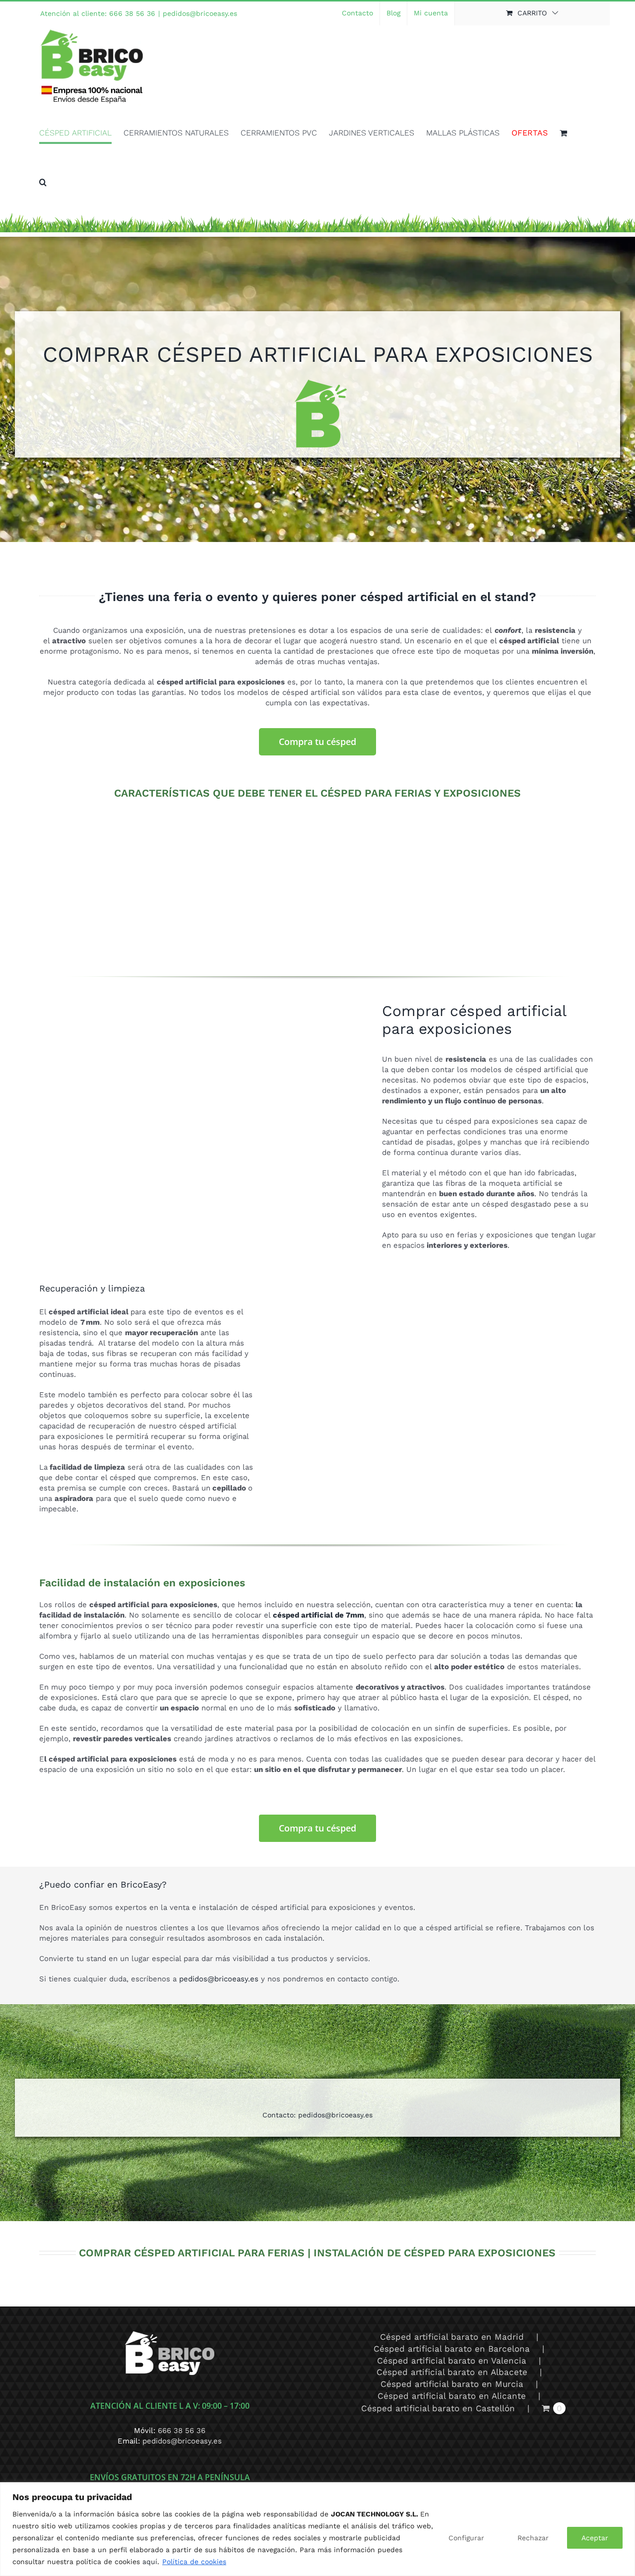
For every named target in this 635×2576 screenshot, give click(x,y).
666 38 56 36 (182, 2431)
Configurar (466, 2538)
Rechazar (533, 2538)
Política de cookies (194, 2562)
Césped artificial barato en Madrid (452, 2337)
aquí (150, 2562)
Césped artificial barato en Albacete (452, 2372)
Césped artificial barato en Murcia (452, 2384)
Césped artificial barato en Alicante (452, 2396)
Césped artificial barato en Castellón (438, 2408)
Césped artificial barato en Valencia (452, 2361)
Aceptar (595, 2538)
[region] (317, 2529)
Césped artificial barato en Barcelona (452, 2349)
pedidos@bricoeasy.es (200, 13)
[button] (43, 182)
